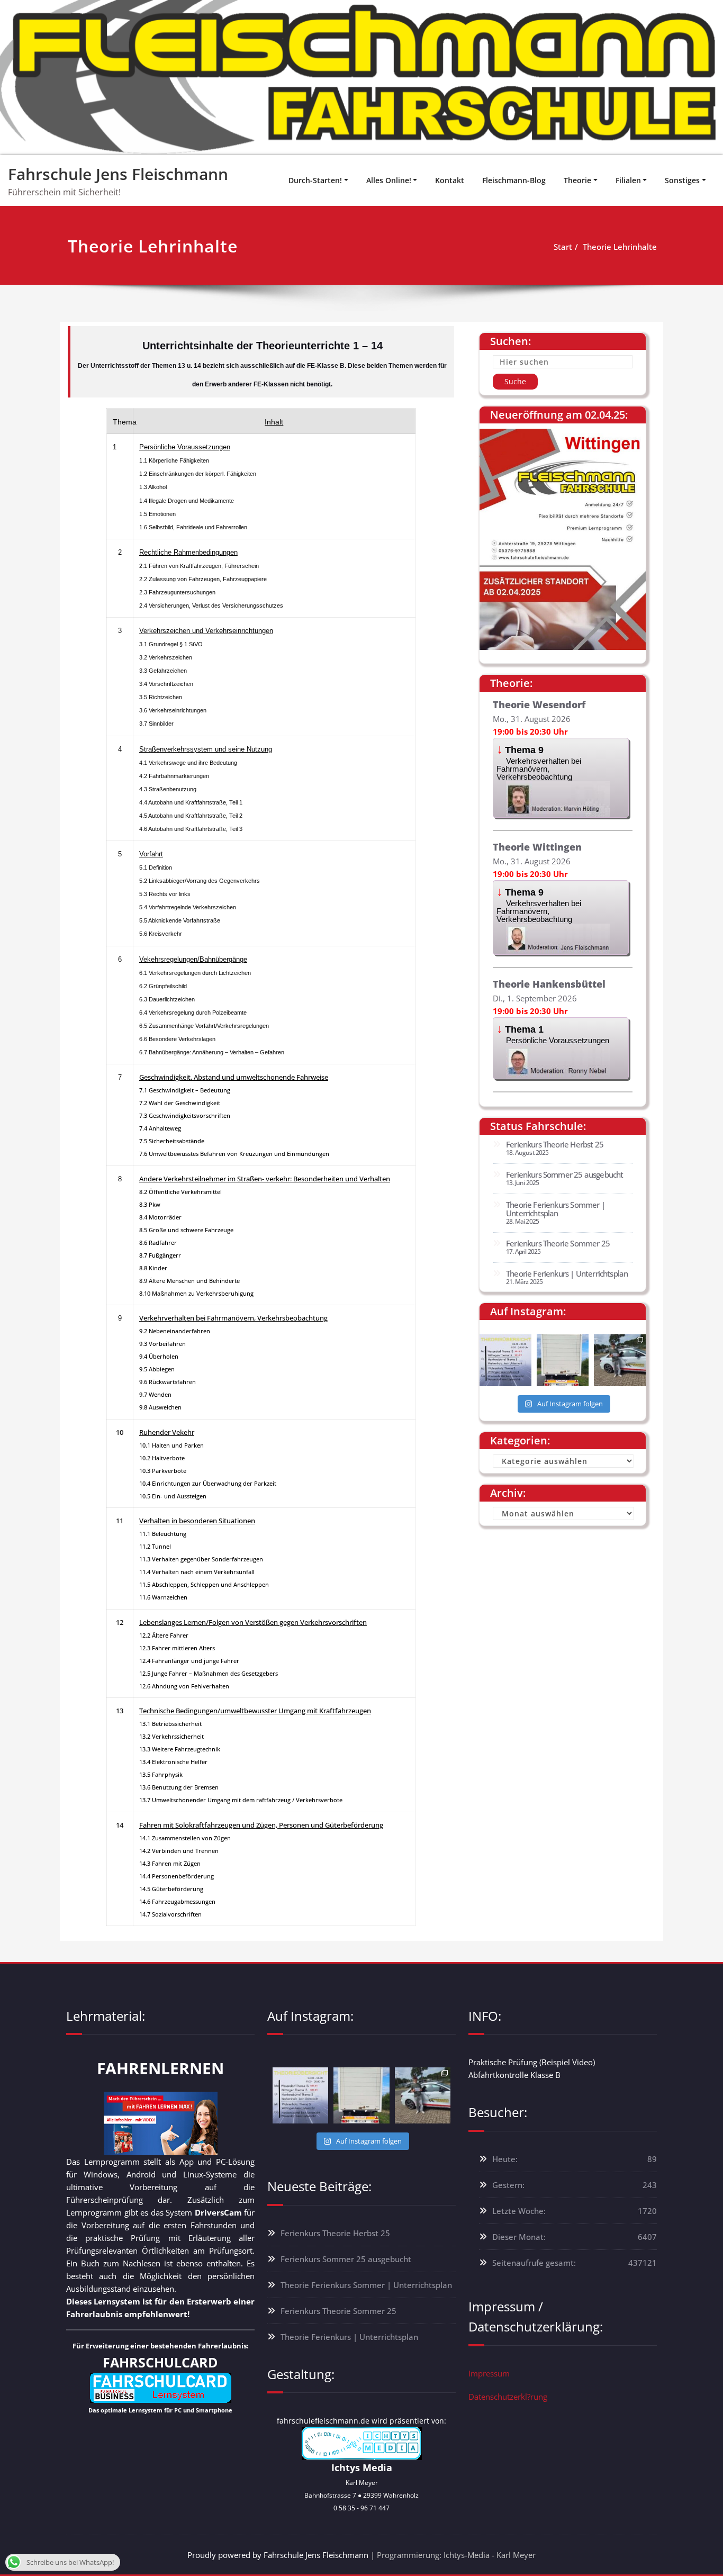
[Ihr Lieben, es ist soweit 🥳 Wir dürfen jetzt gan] (563, 1360)
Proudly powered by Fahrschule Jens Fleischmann (278, 2555)
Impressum (489, 2373)
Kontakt (450, 180)
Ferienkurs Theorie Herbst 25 (555, 1144)
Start (563, 247)
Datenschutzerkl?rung (508, 2397)
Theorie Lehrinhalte (620, 247)
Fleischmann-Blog (514, 180)
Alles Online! (389, 180)
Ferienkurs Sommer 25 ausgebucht (564, 1174)
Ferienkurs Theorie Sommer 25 (558, 1243)
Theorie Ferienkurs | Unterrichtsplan (567, 1273)
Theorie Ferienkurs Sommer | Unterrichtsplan (555, 1209)
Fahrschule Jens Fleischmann (118, 174)
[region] (361, 78)
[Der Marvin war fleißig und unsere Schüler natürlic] (620, 1360)
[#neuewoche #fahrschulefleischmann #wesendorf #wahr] (505, 1360)
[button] (561, 778)
